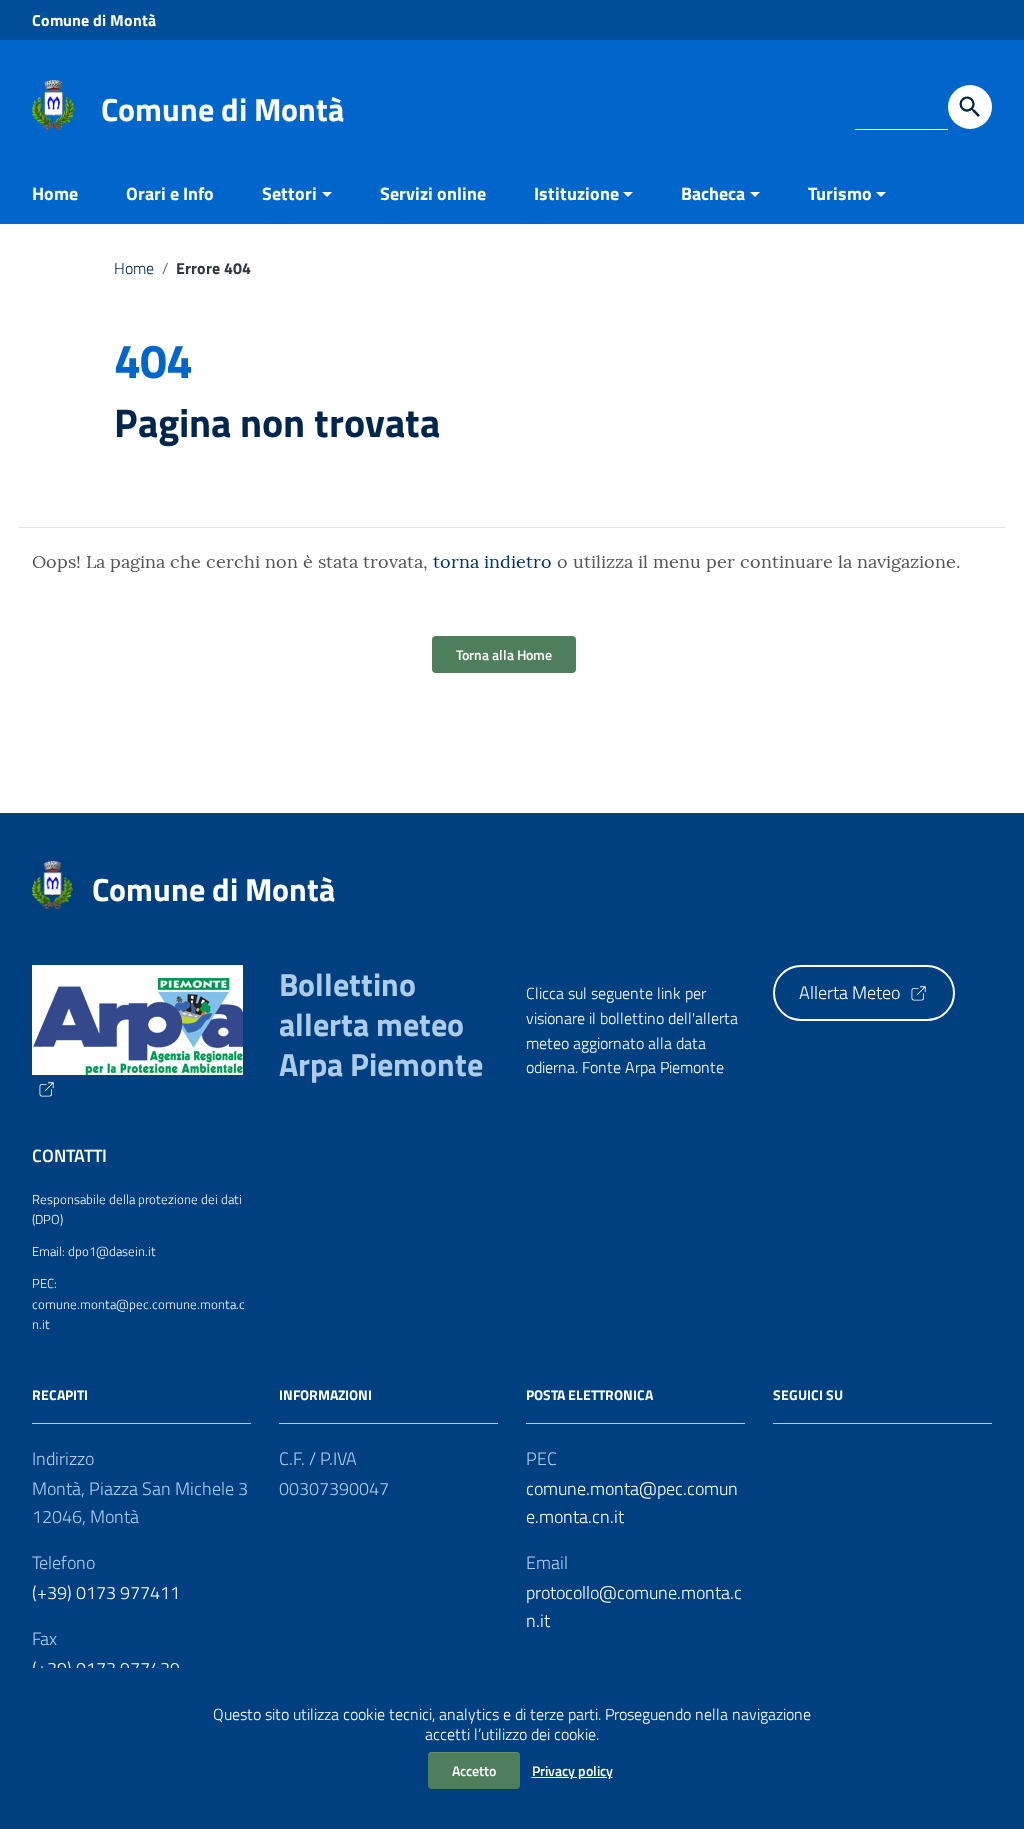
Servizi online (433, 193)
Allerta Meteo (851, 992)
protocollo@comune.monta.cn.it (634, 1606)
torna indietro (492, 561)
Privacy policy (572, 1770)
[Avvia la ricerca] (970, 107)
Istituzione (576, 193)
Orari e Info (170, 193)
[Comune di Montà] (53, 103)
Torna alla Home (504, 654)
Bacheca (713, 193)
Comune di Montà (94, 20)
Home (55, 193)
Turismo (840, 193)
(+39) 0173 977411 (106, 1592)
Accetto (474, 1770)
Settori (289, 193)
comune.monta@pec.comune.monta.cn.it (632, 1502)
